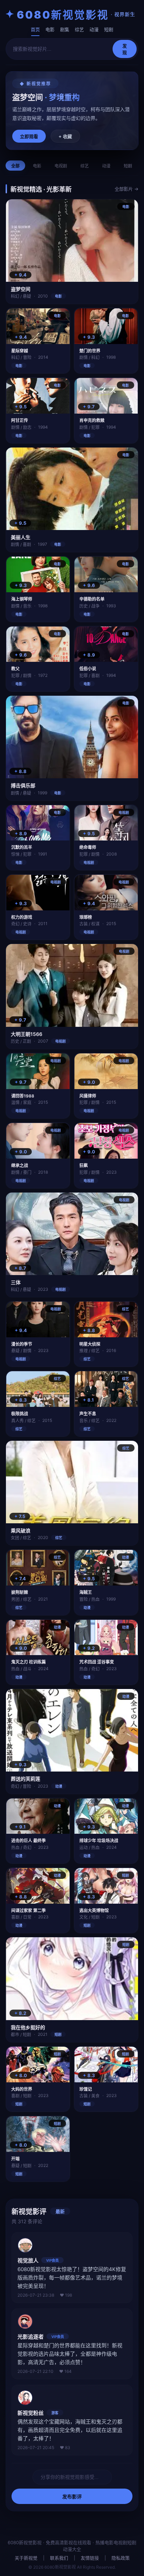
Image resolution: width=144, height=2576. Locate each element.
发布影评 (72, 2497)
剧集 (65, 29)
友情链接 (90, 2558)
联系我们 (59, 2558)
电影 (50, 29)
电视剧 (61, 166)
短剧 (109, 29)
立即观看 (29, 137)
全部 (15, 166)
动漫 (94, 29)
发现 (125, 49)
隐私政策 (121, 2558)
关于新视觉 (26, 2558)
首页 (35, 29)
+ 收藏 (65, 137)
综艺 (79, 29)
